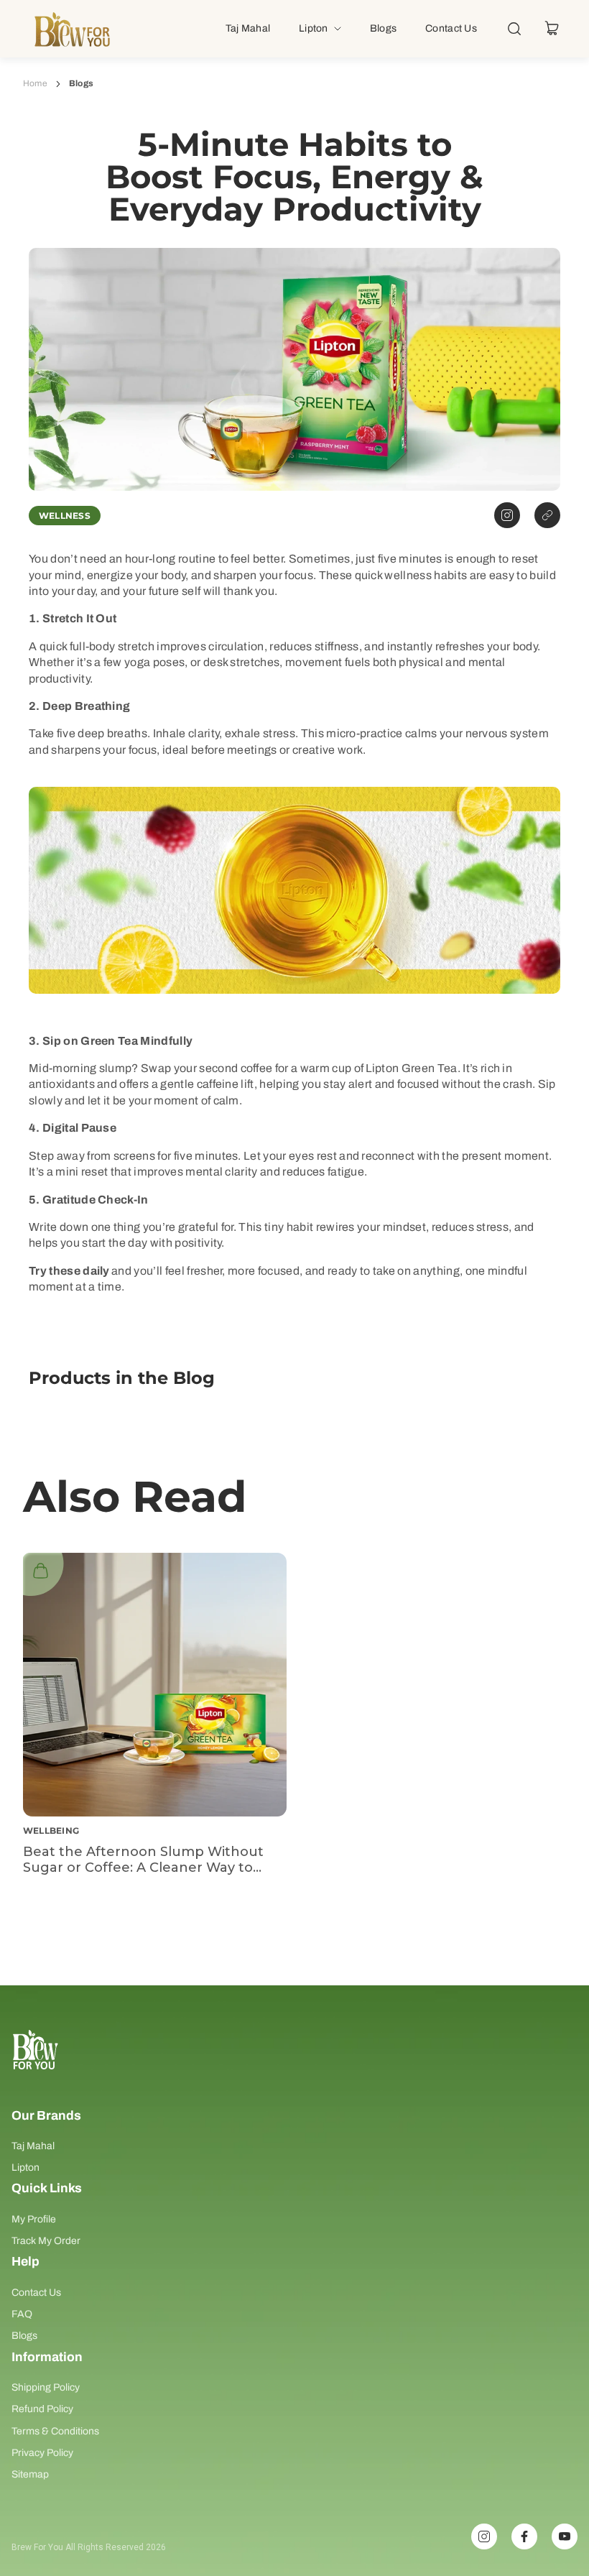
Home (35, 83)
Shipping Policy (46, 2387)
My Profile (34, 2219)
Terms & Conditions (55, 2431)
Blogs (24, 2336)
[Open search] (514, 29)
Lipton (25, 2168)
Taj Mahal (33, 2146)
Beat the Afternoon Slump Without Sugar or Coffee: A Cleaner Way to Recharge (143, 1867)
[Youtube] (565, 2536)
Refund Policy (42, 2409)
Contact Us (36, 2293)
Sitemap (30, 2474)
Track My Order (46, 2241)
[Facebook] (524, 2536)
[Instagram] (484, 2536)
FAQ (22, 2314)
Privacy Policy (42, 2453)
